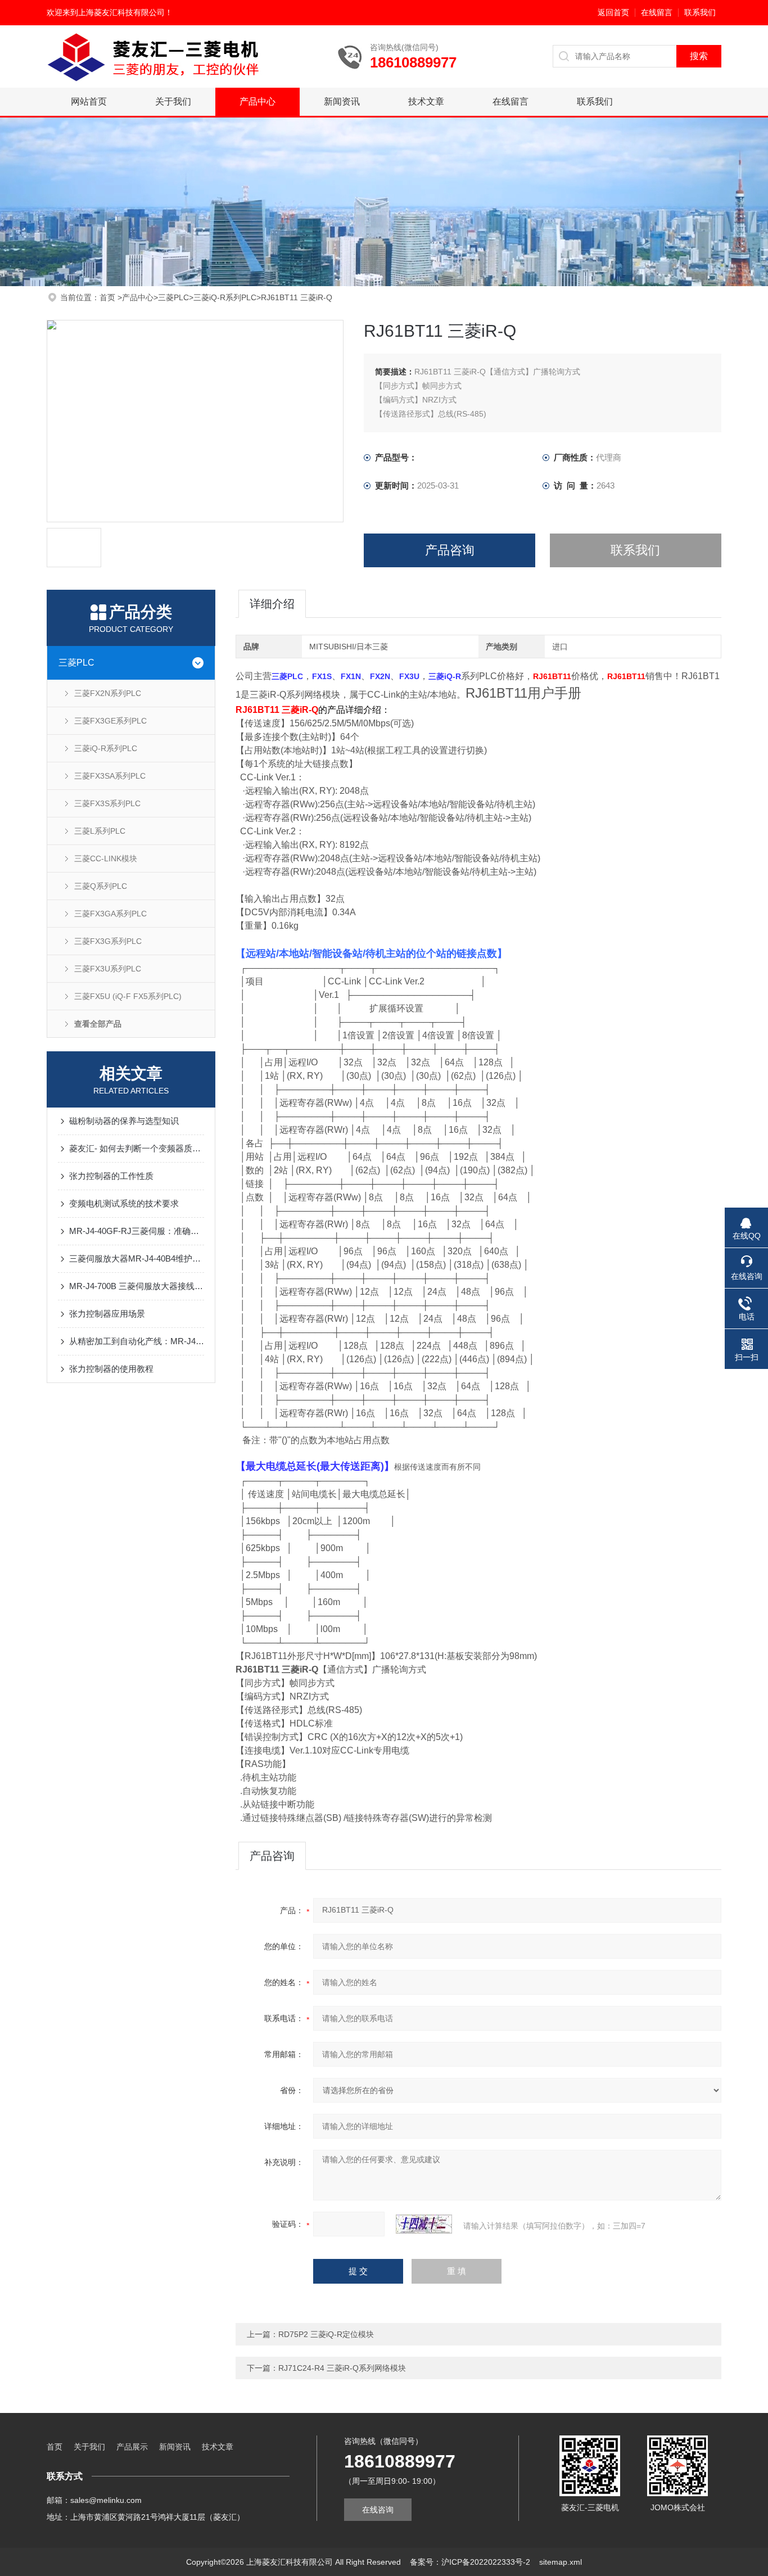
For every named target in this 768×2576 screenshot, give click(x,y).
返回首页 (613, 12)
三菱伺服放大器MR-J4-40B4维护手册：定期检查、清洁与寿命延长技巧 (137, 1258)
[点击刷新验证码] (424, 2224)
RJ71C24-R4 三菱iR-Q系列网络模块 (342, 2368)
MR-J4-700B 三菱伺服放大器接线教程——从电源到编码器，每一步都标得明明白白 (137, 1286)
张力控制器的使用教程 (111, 1369)
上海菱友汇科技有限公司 (121, 12)
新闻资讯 (342, 101)
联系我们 (700, 12)
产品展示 (132, 2447)
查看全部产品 (98, 1024)
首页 (109, 297)
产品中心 (257, 101)
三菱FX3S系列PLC (107, 803)
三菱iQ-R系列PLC (225, 297)
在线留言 (657, 12)
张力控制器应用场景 (107, 1314)
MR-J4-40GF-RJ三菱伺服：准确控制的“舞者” (137, 1231)
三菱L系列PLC (100, 831)
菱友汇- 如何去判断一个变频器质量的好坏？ (137, 1148)
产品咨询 (450, 550)
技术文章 (426, 101)
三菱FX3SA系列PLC (110, 776)
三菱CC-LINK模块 (106, 858)
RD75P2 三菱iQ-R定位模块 (326, 2334)
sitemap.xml (561, 2562)
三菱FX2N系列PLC (108, 693)
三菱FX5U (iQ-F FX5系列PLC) (128, 996)
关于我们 (173, 101)
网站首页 (89, 101)
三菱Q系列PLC (101, 886)
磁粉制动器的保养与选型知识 (124, 1121)
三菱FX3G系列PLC (108, 941)
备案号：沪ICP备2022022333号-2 (470, 2562)
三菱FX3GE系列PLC (110, 721)
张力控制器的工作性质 (111, 1176)
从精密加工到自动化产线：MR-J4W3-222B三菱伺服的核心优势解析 (137, 1341)
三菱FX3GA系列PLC (110, 914)
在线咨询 (378, 2510)
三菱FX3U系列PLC (108, 969)
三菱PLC (173, 297)
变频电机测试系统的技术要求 (124, 1203)
